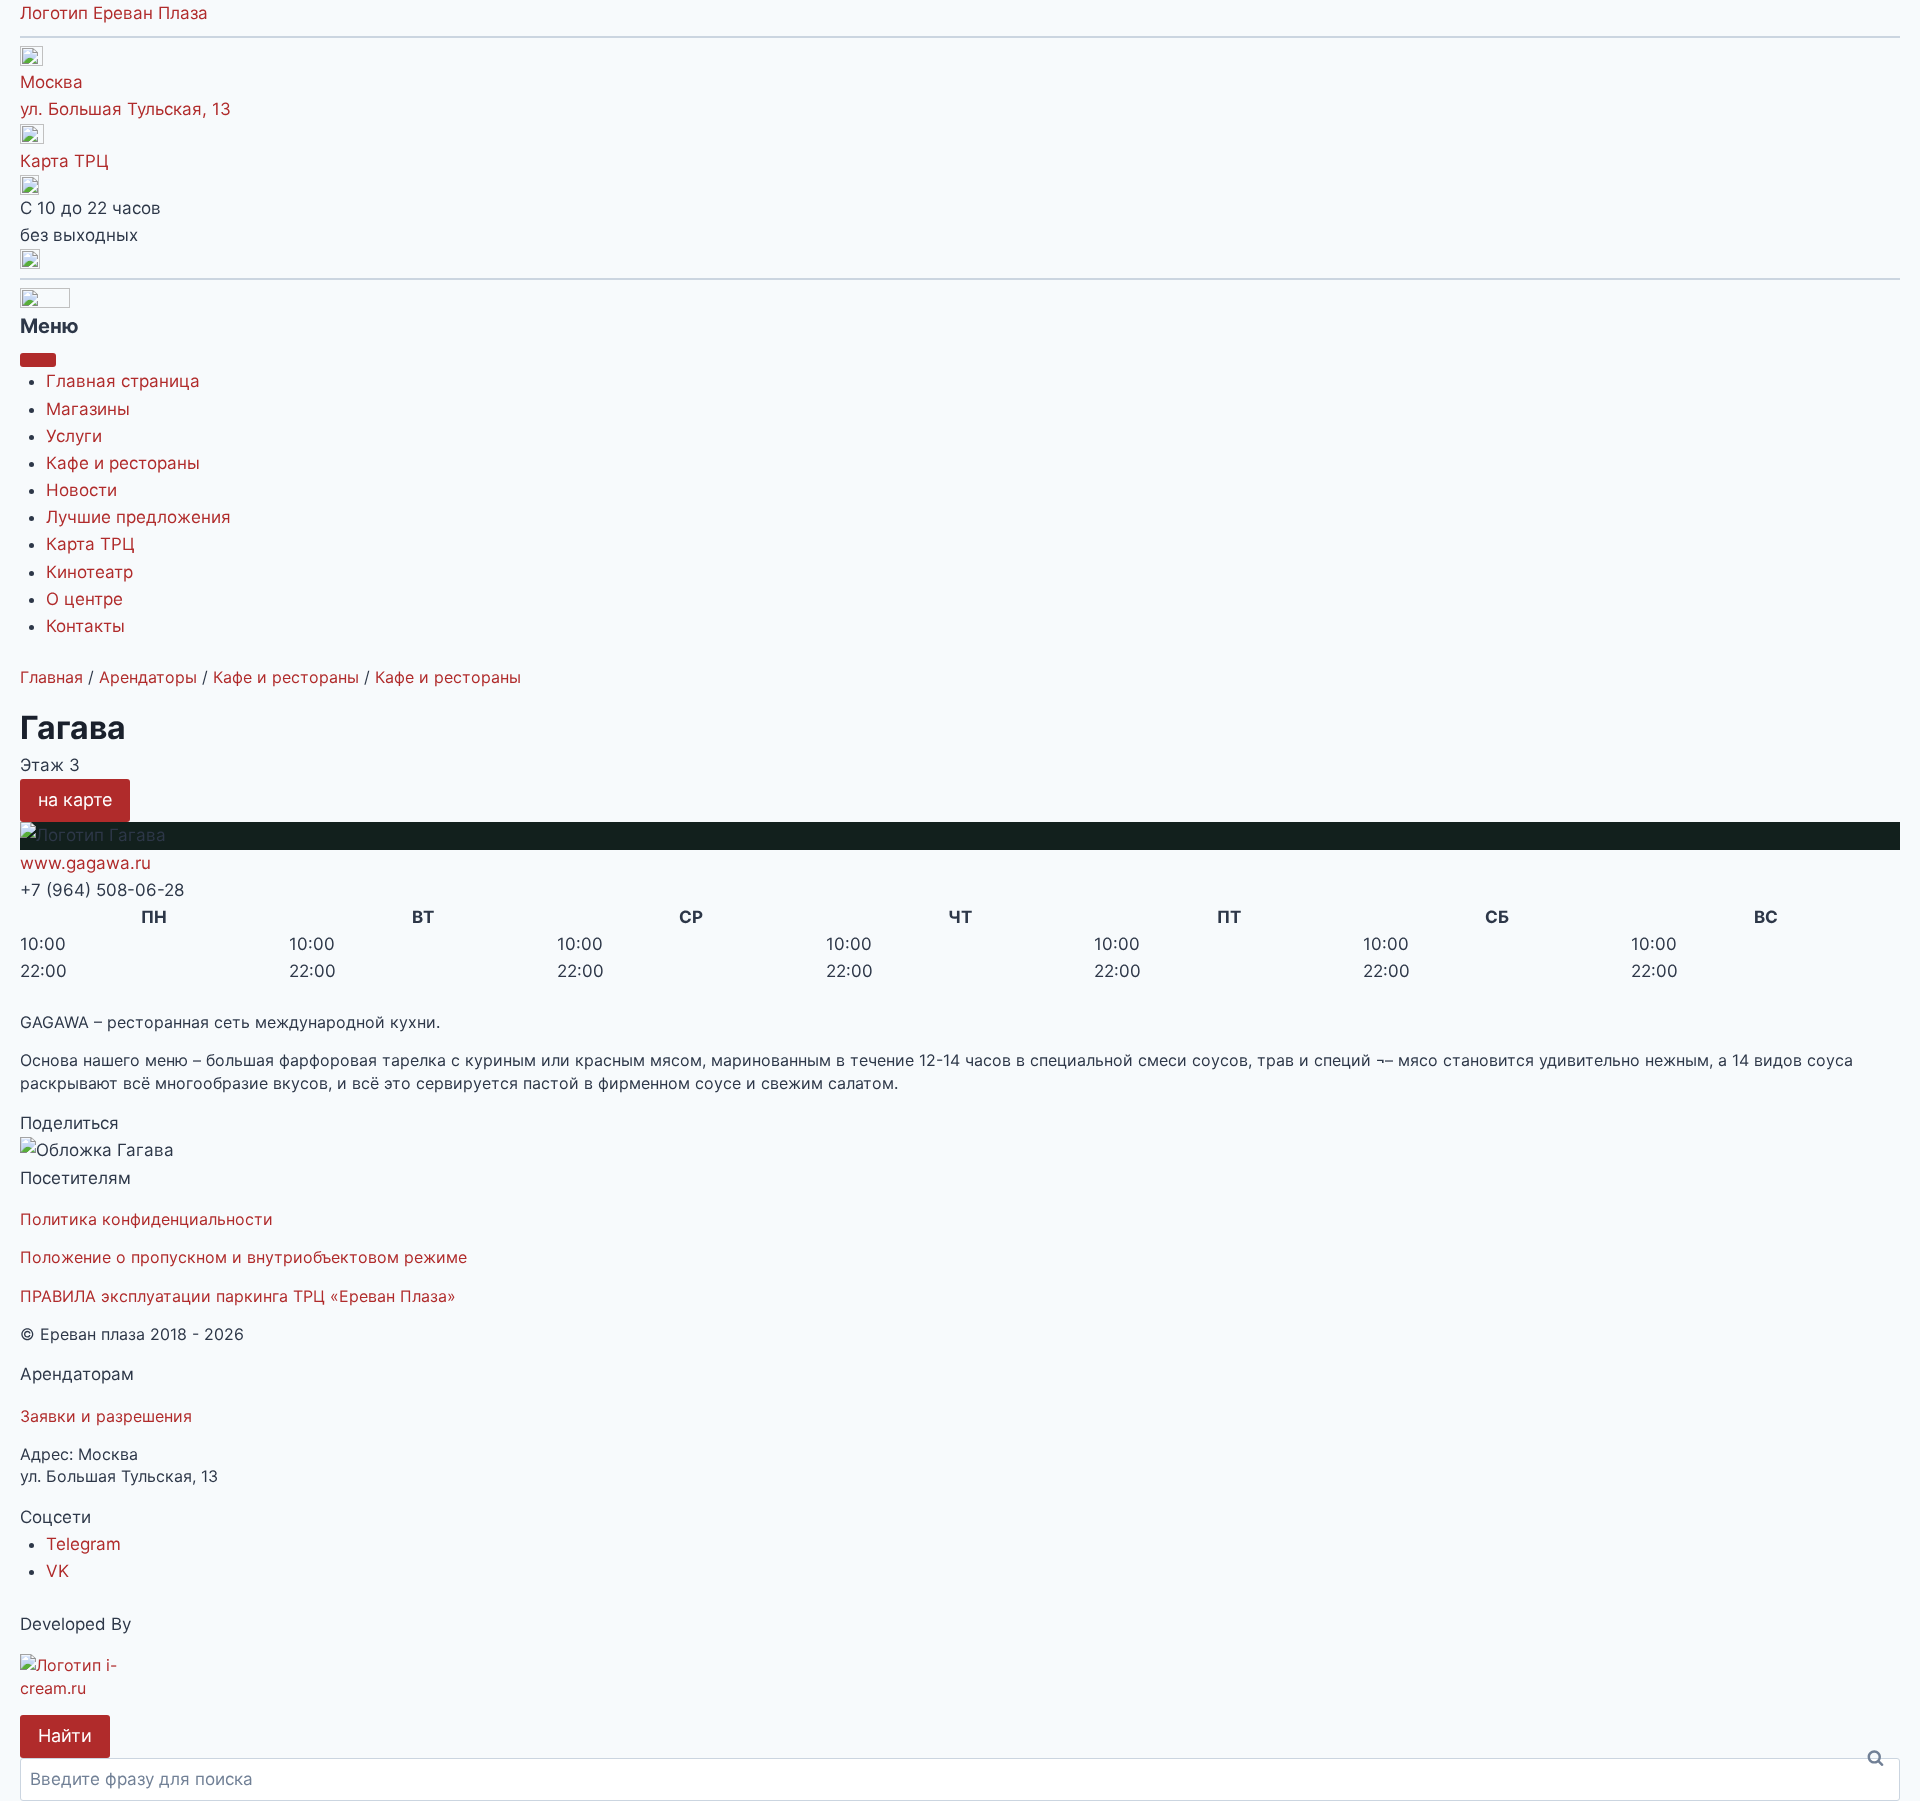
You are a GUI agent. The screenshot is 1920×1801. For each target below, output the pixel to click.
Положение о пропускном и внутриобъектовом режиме (243, 1257)
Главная (51, 677)
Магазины (88, 409)
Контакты (85, 626)
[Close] (38, 360)
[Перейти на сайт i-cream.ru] (960, 1676)
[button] (960, 259)
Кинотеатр (89, 572)
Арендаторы (148, 677)
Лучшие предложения (138, 517)
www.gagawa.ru (85, 863)
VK (57, 1571)
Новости (81, 490)
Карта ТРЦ (64, 161)
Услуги (74, 436)
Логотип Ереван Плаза (114, 13)
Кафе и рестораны (123, 463)
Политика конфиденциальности (146, 1219)
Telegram (83, 1544)
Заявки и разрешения (106, 1416)
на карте (75, 799)
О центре (84, 599)
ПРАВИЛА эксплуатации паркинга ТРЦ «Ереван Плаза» (238, 1296)
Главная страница (123, 381)
